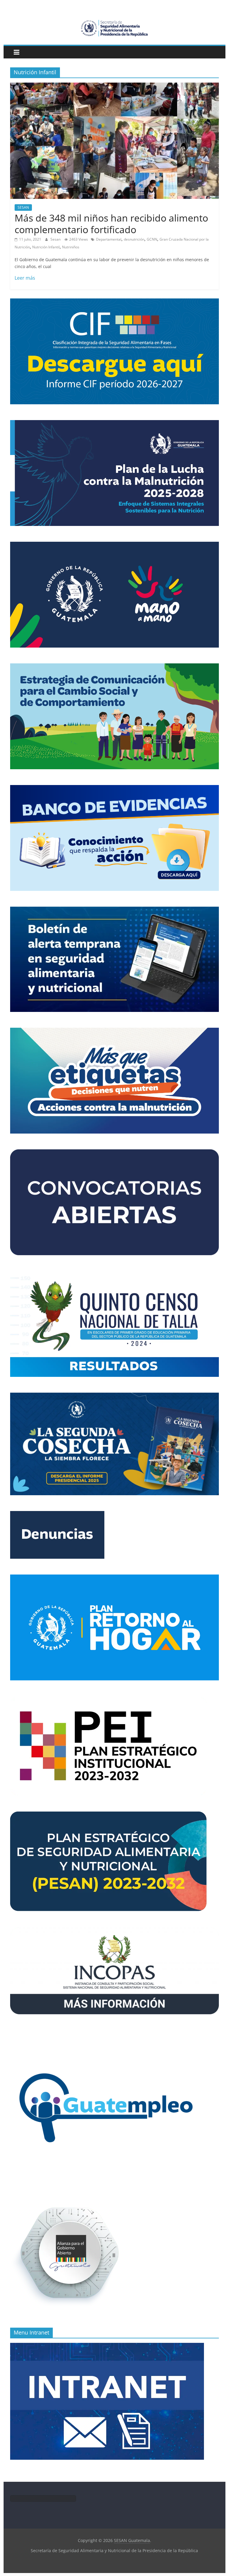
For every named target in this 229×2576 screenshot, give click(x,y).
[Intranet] (107, 2346)
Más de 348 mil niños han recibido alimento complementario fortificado (111, 223)
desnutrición (134, 239)
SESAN (23, 207)
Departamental (109, 239)
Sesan (56, 239)
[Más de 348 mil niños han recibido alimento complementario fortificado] (114, 86)
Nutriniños (71, 247)
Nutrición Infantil (46, 247)
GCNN (152, 239)
